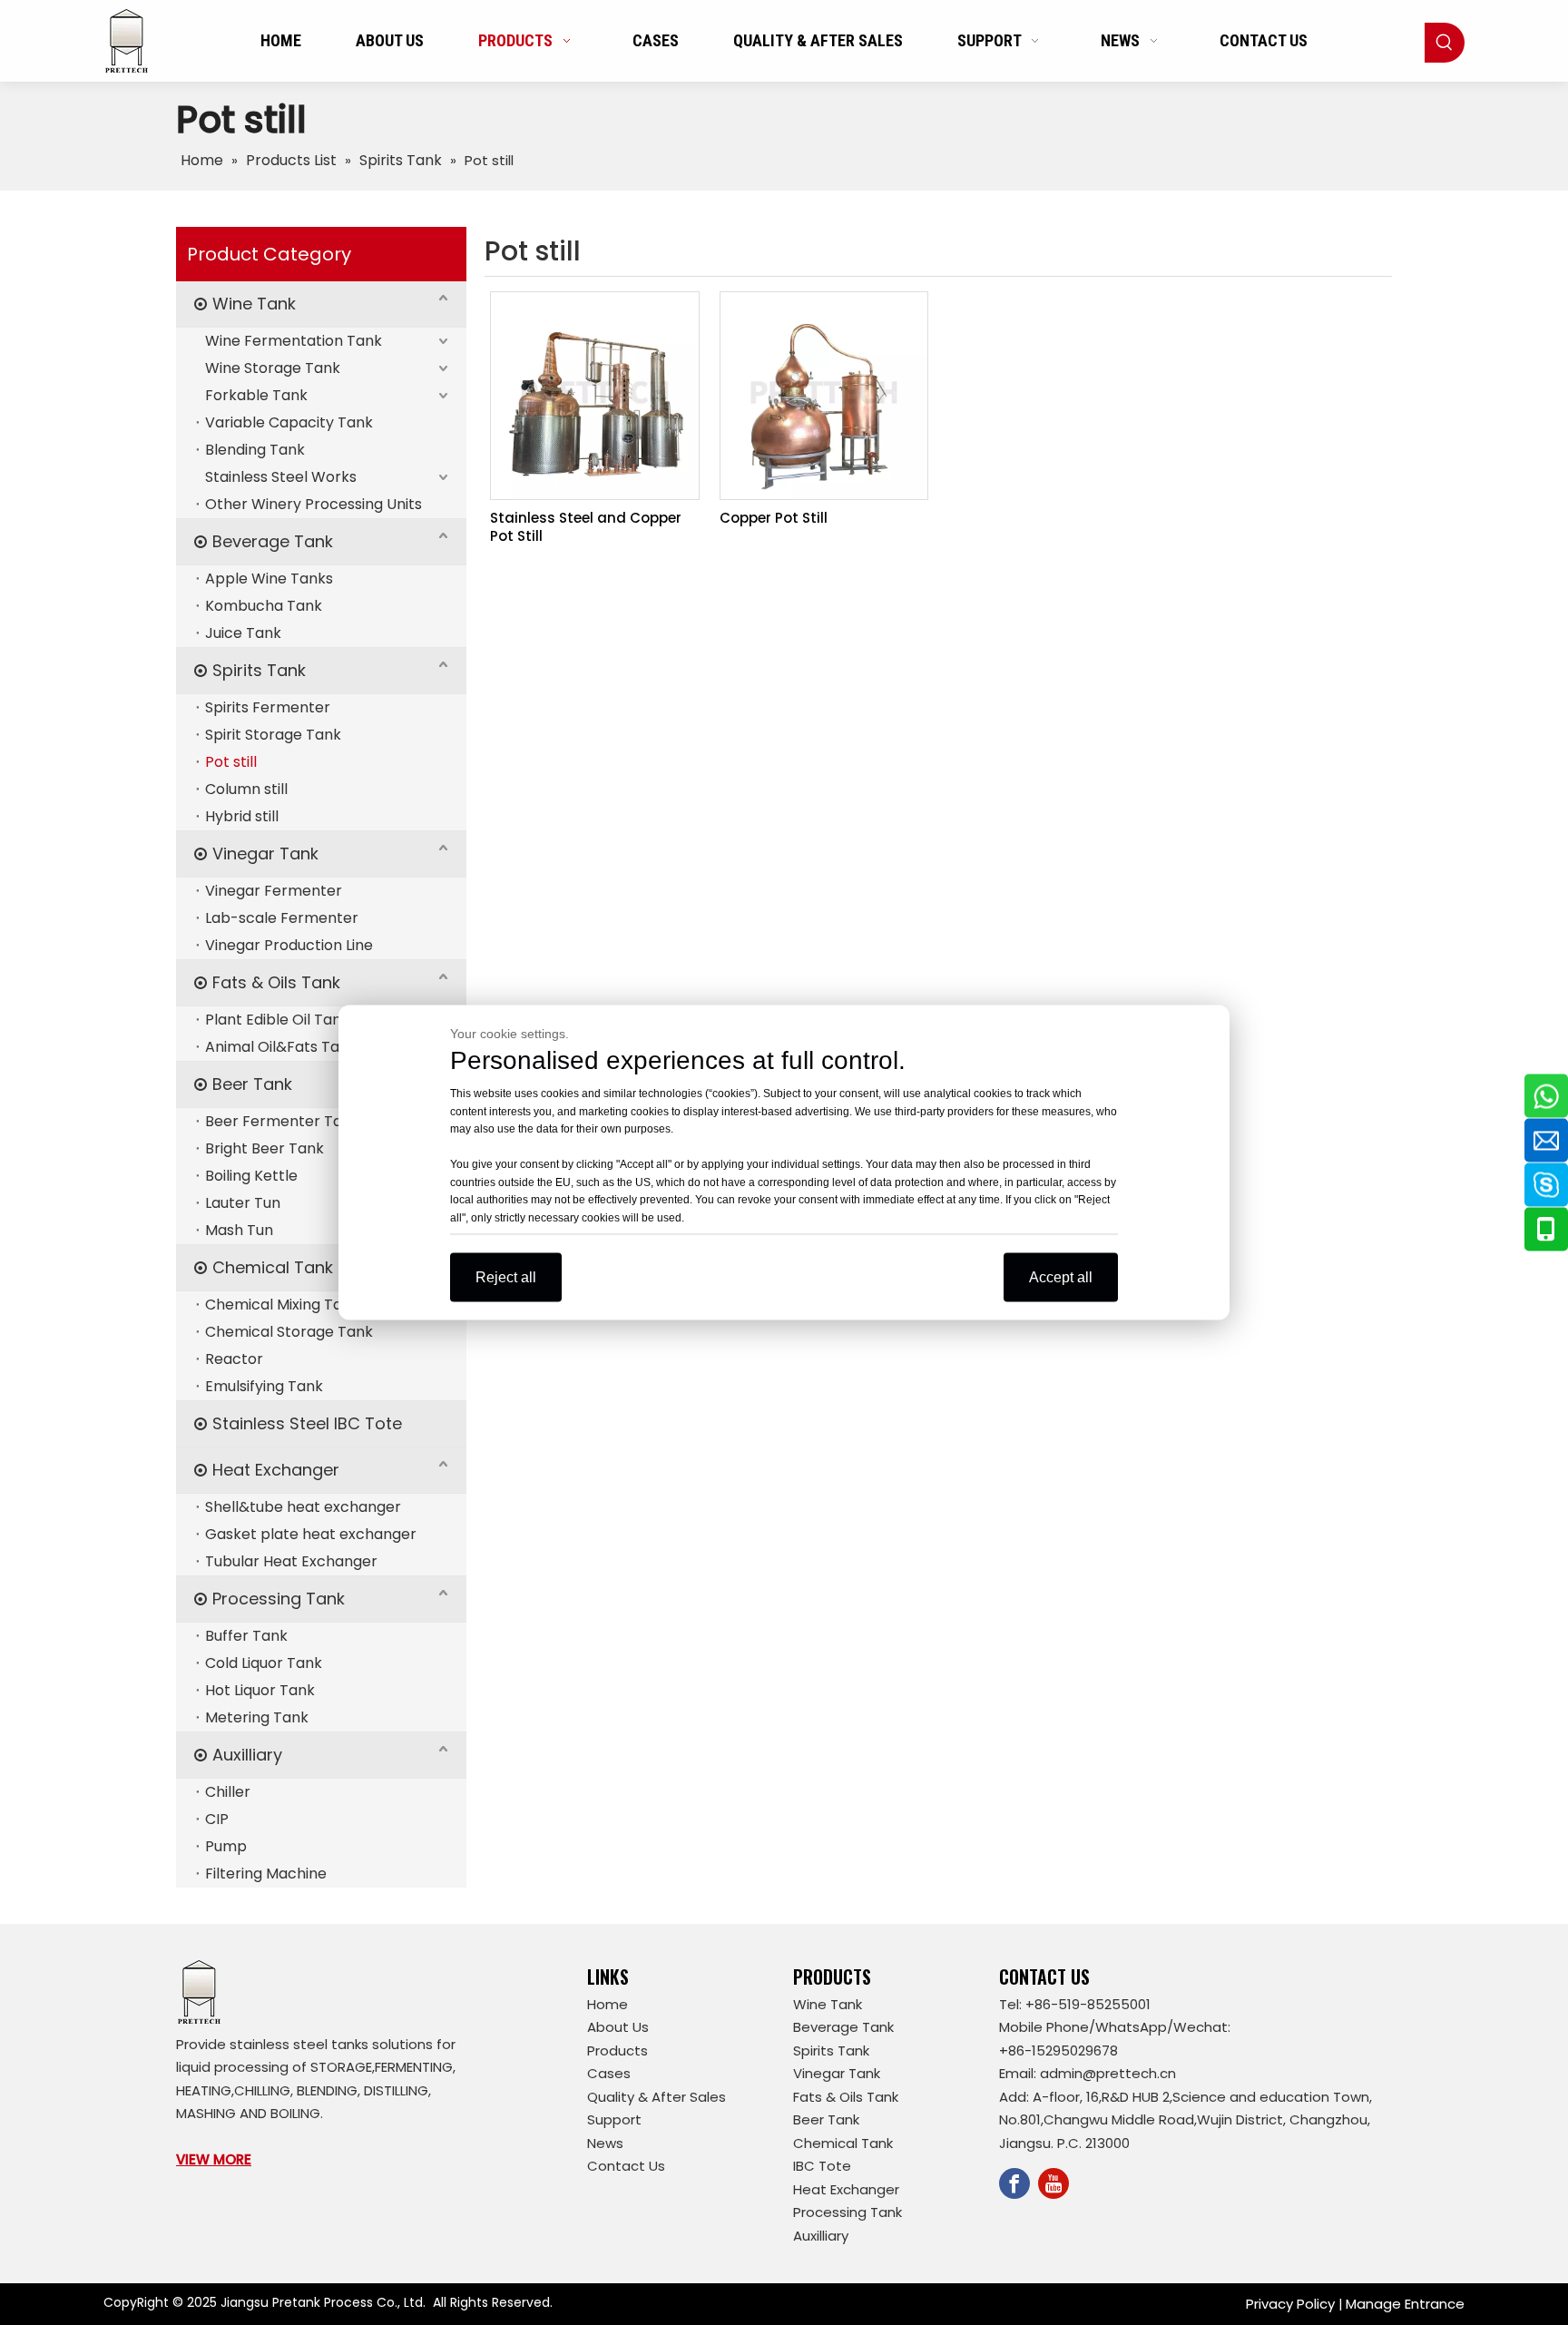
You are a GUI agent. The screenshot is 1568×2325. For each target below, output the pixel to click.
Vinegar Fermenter (274, 891)
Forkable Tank (256, 395)
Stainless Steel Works (281, 477)
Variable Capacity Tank (289, 422)
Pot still (231, 762)
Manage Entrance (1405, 2304)
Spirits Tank (259, 670)
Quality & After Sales (657, 2097)
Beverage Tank (273, 541)
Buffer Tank (246, 1636)
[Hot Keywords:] (1445, 43)
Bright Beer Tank (265, 1148)
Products (617, 2050)
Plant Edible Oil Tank (277, 1020)
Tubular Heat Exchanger (291, 1561)
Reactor (234, 1359)
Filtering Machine (266, 1874)
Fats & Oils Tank (276, 982)
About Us (618, 2027)
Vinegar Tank (265, 853)
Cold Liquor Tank (264, 1663)
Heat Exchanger (276, 1470)
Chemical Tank (273, 1267)
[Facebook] (1014, 2183)
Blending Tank (255, 450)
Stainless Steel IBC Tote (307, 1423)
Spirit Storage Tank (273, 735)
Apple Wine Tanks (269, 579)
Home (608, 2004)
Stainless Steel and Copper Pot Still (586, 527)
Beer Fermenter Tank (282, 1121)
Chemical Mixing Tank (282, 1305)
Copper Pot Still (774, 518)
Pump (226, 1846)
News (605, 2143)
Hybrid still (242, 816)
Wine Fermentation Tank (294, 341)
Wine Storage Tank (273, 368)
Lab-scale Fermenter (282, 918)
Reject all (506, 1277)
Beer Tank (252, 1084)
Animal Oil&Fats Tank (281, 1047)
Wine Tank (254, 304)
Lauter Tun (243, 1203)
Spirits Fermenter (268, 707)
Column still (246, 789)
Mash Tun (239, 1230)
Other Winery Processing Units (314, 504)
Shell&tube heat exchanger (303, 1507)
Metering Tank (257, 1717)
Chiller (228, 1792)
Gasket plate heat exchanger (311, 1534)
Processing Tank (279, 1599)
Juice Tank (243, 633)
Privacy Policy (1290, 2304)
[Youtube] (1053, 2183)
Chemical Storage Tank (289, 1332)
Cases (609, 2073)
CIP (217, 1819)
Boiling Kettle (251, 1176)
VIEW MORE (214, 2159)
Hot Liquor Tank (260, 1690)
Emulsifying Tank (264, 1386)
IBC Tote (822, 2166)
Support (614, 2119)
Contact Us (626, 2166)
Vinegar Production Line (289, 945)
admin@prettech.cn (1108, 2073)
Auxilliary (247, 1755)
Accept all (1061, 1277)
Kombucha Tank (264, 606)
